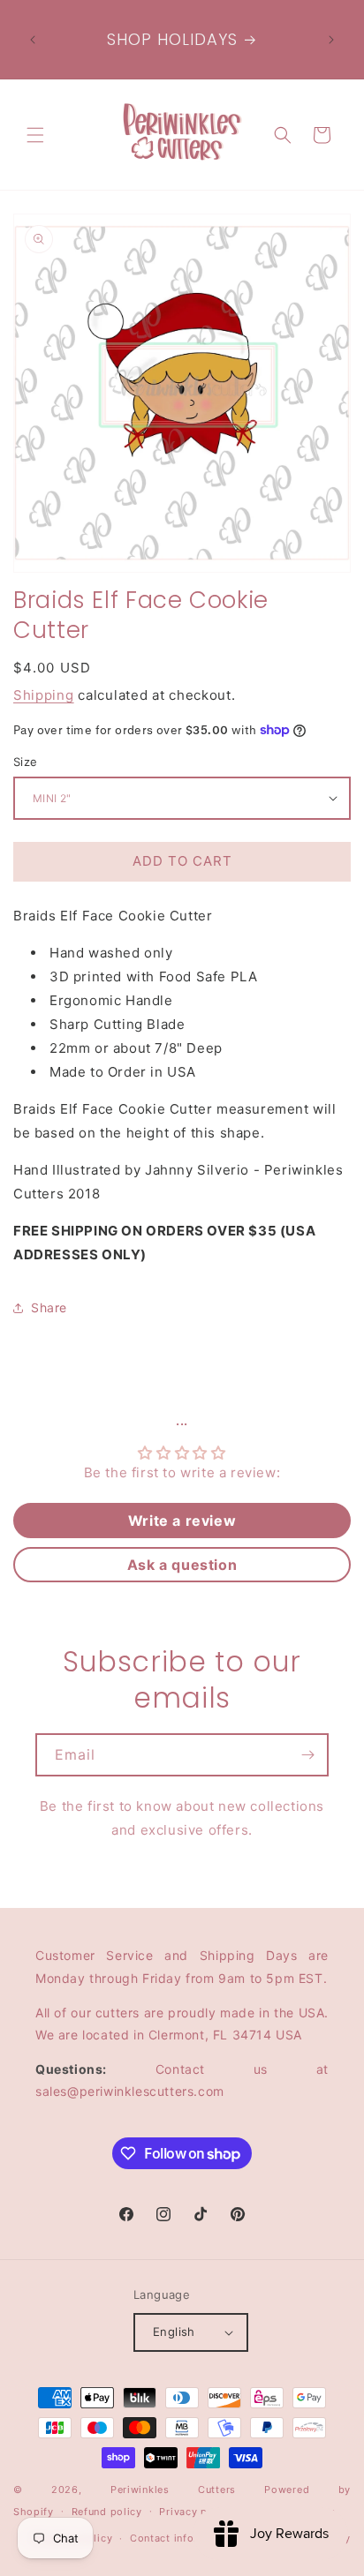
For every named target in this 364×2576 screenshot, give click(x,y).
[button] (35, 135)
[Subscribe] (307, 1755)
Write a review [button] (182, 1521)
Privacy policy (196, 2512)
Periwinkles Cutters (173, 2490)
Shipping (44, 695)
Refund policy (107, 2512)
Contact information (182, 2538)
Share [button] (49, 1307)
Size (26, 762)
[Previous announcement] (33, 40)
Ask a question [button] (182, 1565)
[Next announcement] (331, 40)
